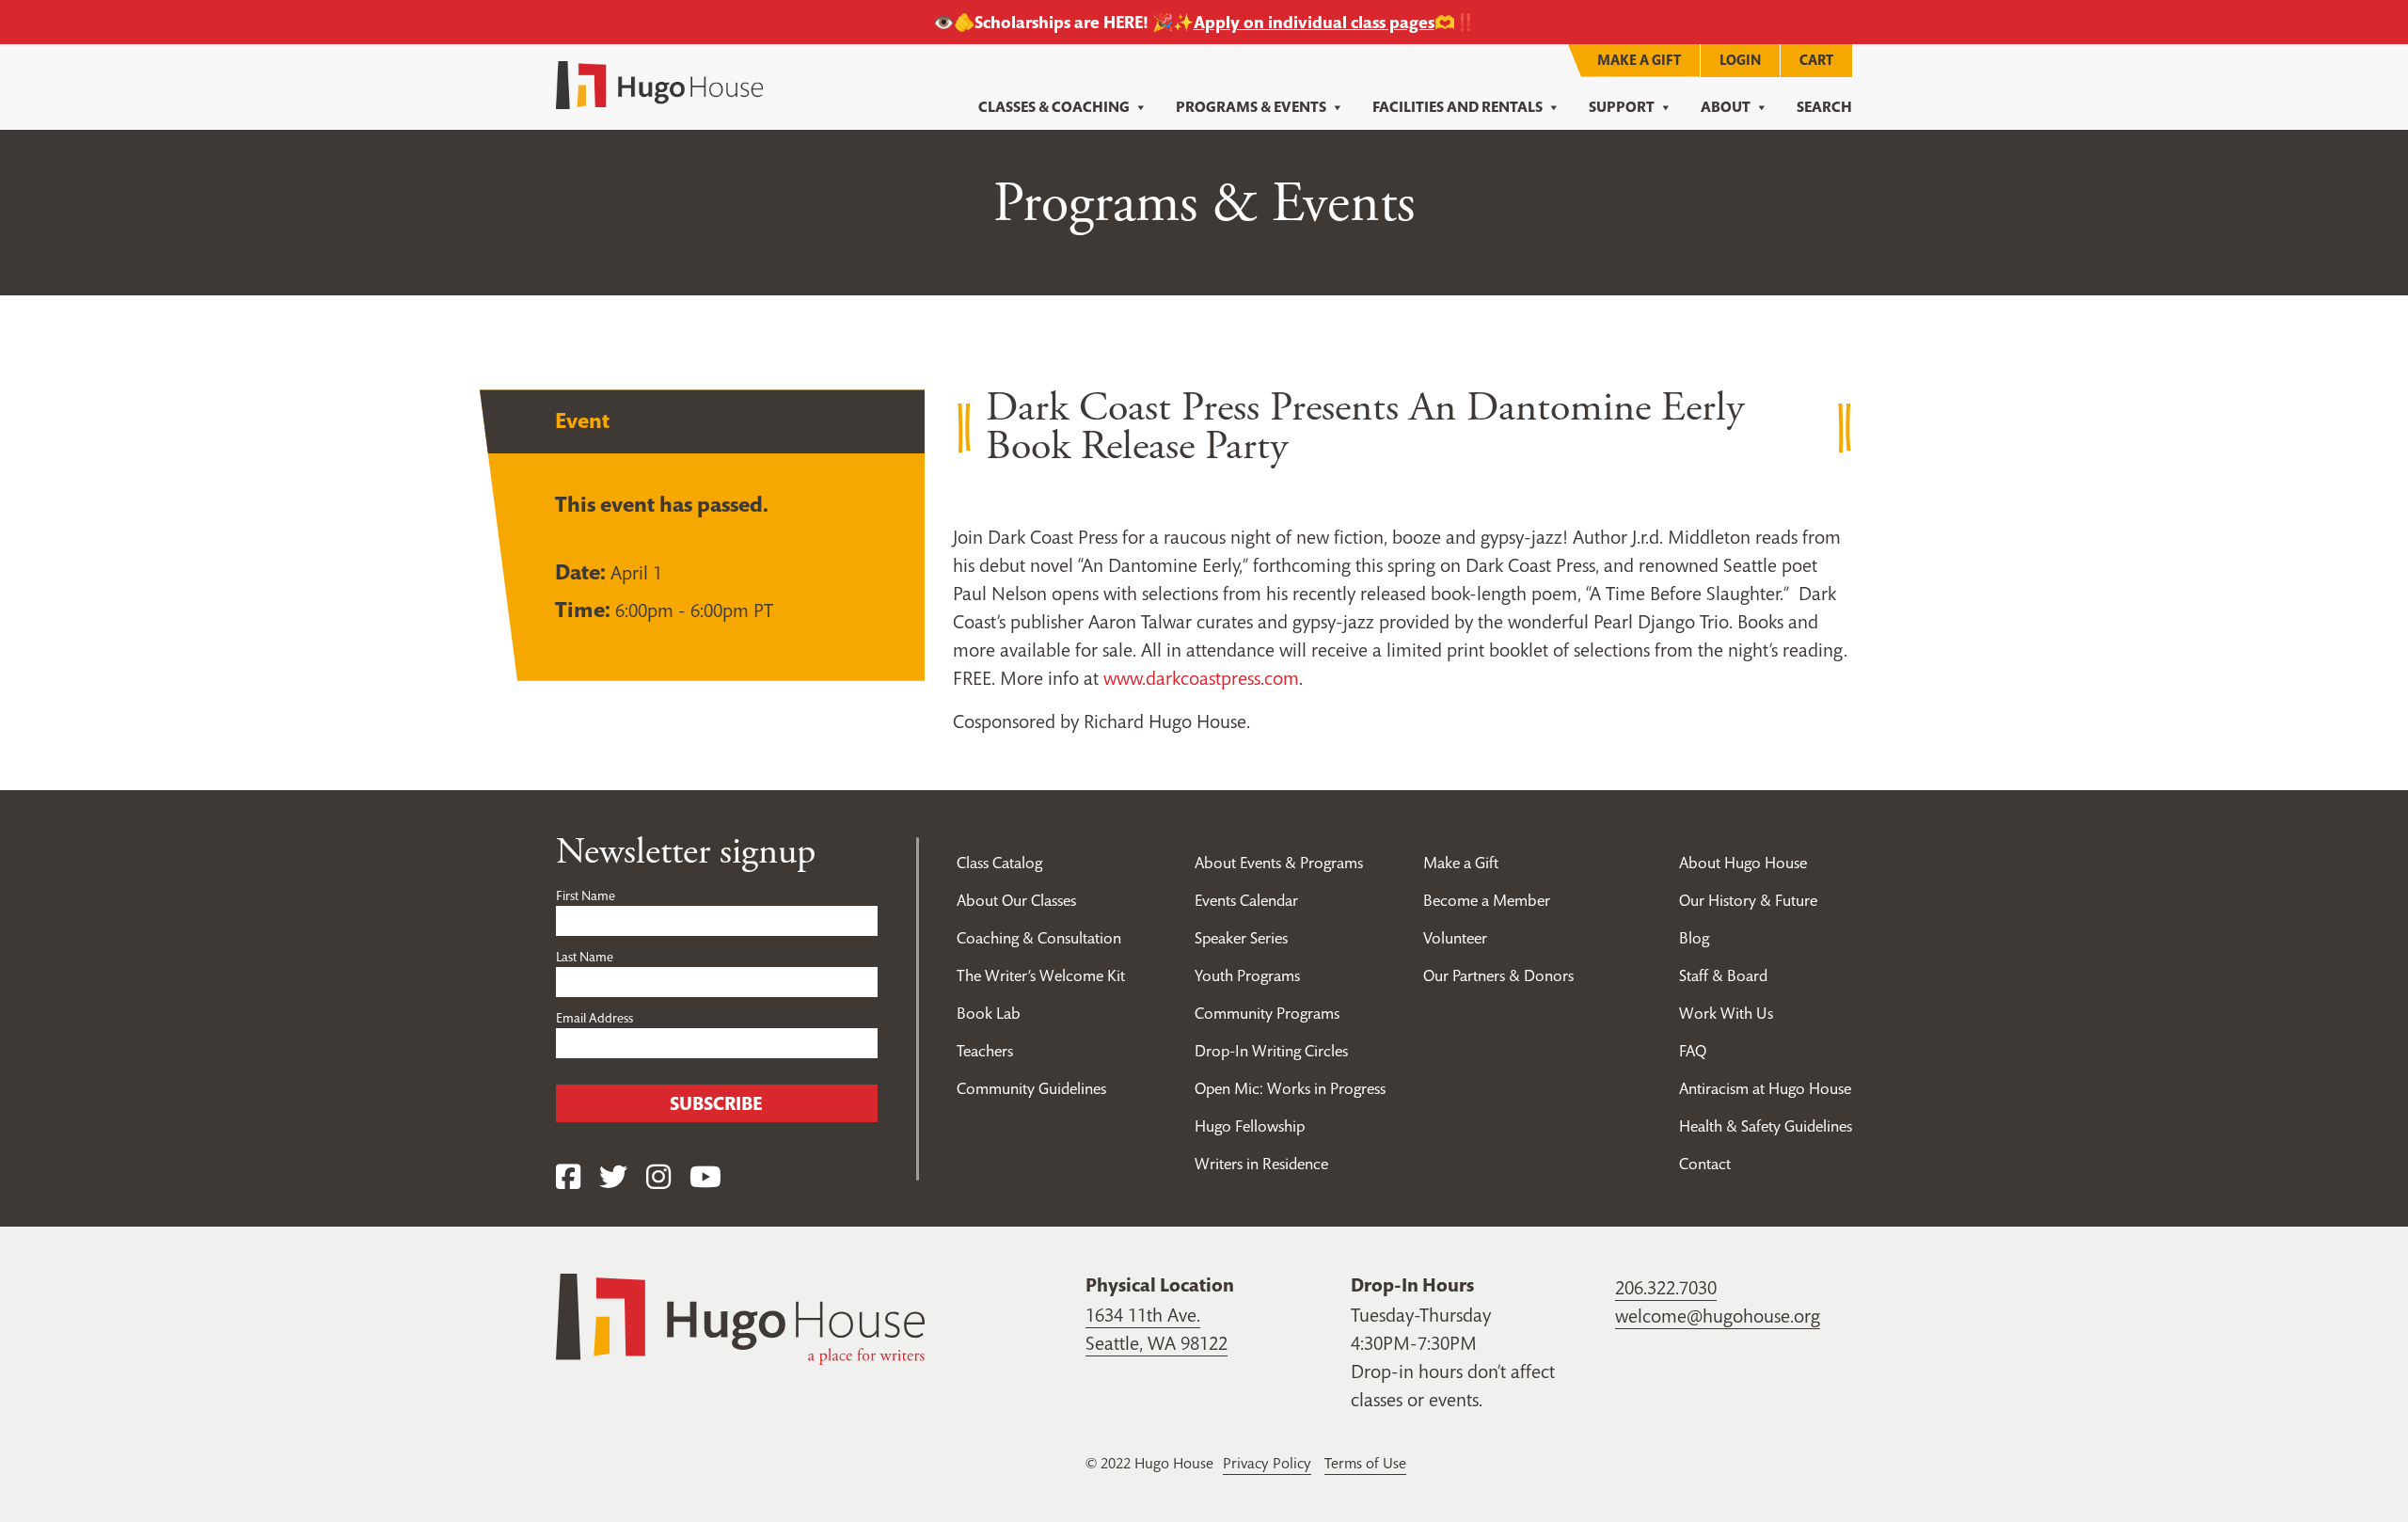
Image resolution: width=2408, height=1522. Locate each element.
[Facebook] (568, 1177)
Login (1740, 60)
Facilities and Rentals (1457, 107)
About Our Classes (1016, 900)
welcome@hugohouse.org (1718, 1316)
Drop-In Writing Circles (1271, 1051)
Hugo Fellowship (1250, 1126)
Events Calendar (1246, 900)
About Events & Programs (1279, 863)
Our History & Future (1748, 900)
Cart (1816, 60)
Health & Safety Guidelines (1766, 1126)
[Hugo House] (740, 1318)
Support (1622, 107)
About (1726, 107)
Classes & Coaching (1054, 107)
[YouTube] (705, 1177)
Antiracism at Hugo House (1765, 1088)
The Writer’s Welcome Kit (1041, 975)
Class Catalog (999, 863)
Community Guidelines (1031, 1088)
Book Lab (989, 1013)
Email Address (594, 1018)
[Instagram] (658, 1177)
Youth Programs (1247, 975)
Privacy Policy (1267, 1463)
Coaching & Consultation (1039, 938)
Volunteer (1455, 938)
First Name (586, 896)
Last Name (585, 957)
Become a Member (1487, 900)
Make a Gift (1639, 60)
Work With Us (1726, 1013)
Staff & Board (1723, 975)
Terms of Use (1365, 1463)
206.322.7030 (1666, 1288)
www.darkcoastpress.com (1201, 678)
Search (1824, 107)
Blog (1694, 938)
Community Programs (1267, 1013)
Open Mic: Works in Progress (1290, 1088)
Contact (1705, 1164)
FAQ (1693, 1051)
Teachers (985, 1051)
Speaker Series (1241, 938)
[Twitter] (613, 1177)
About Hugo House (1743, 863)
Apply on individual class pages (1314, 22)
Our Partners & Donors (1498, 975)
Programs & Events (1251, 107)
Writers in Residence (1261, 1164)
